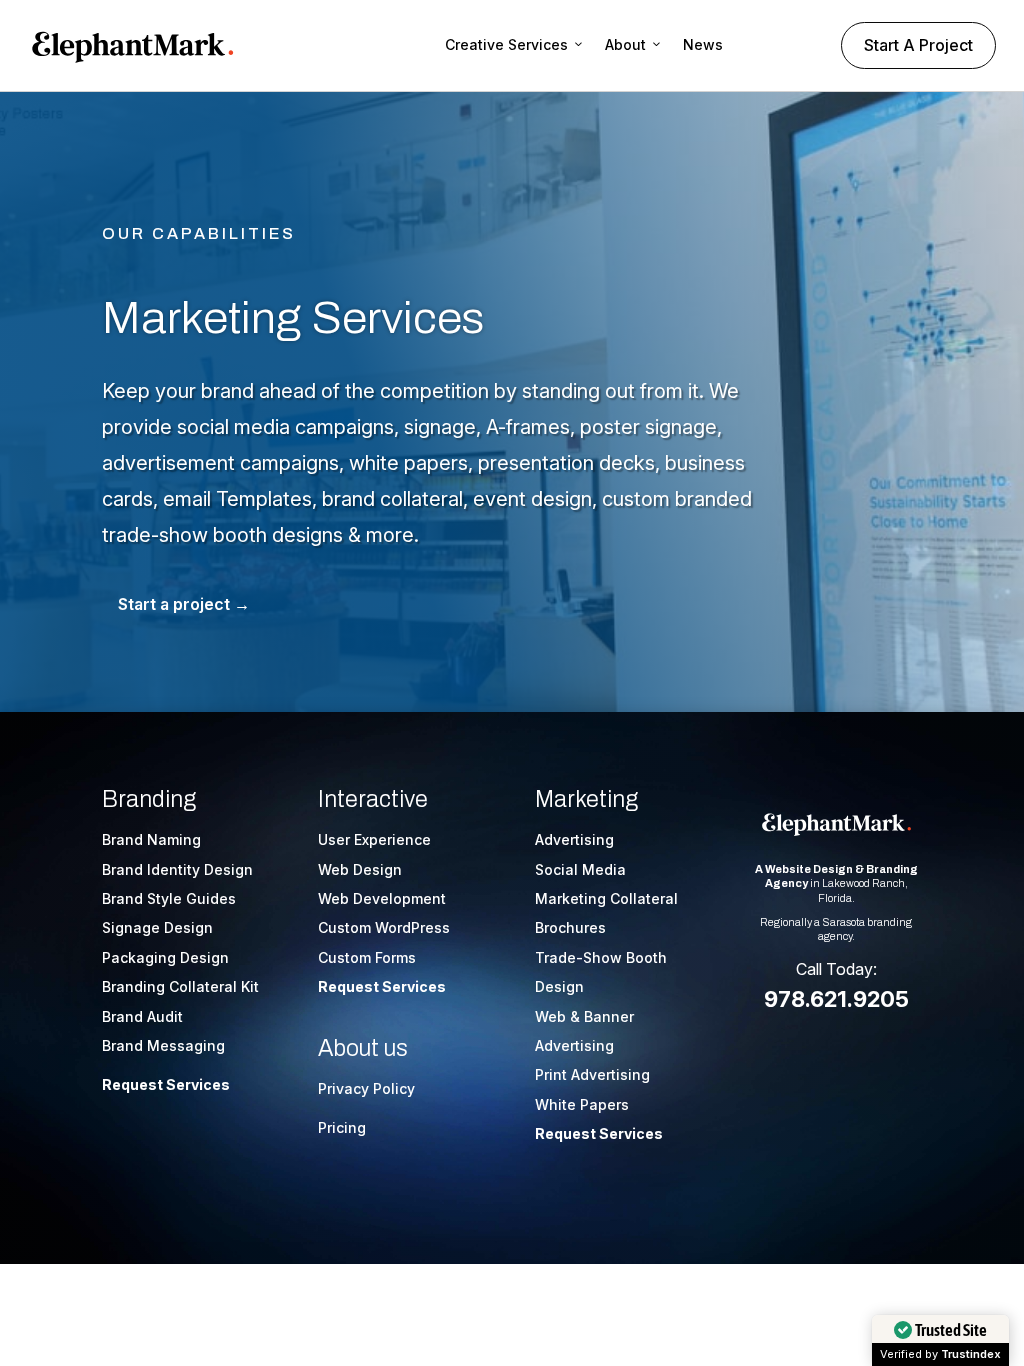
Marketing (586, 799)
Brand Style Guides (169, 898)
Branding (149, 799)
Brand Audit (142, 1016)
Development (399, 898)
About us (363, 1048)
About (625, 44)
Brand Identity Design (177, 869)
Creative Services (506, 44)
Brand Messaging (163, 1045)
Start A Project (918, 45)
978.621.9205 (836, 999)
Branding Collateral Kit (180, 986)
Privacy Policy (366, 1088)
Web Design (360, 869)
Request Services (166, 1084)
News (703, 44)
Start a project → (184, 604)
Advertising (574, 839)
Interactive (373, 799)
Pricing (342, 1127)
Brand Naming (151, 839)
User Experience (374, 839)
